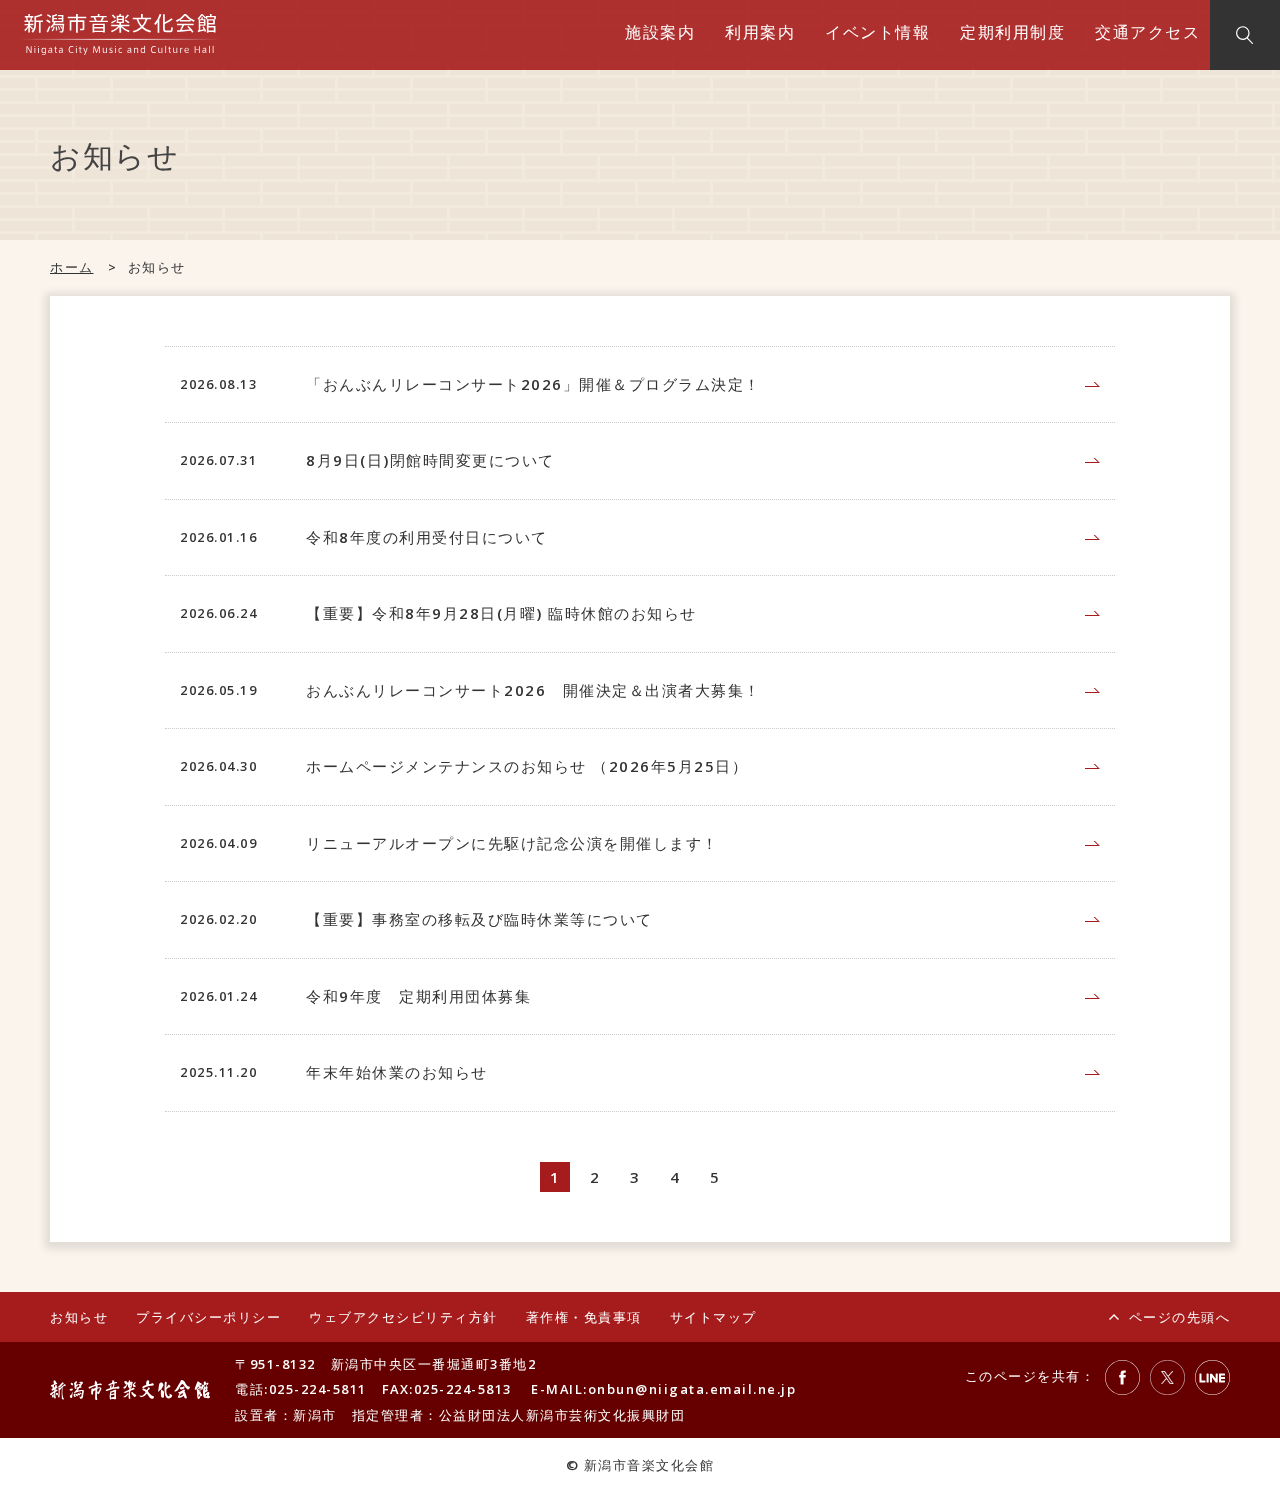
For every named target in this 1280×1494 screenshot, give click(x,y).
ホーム (72, 267)
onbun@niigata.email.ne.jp (692, 1389)
